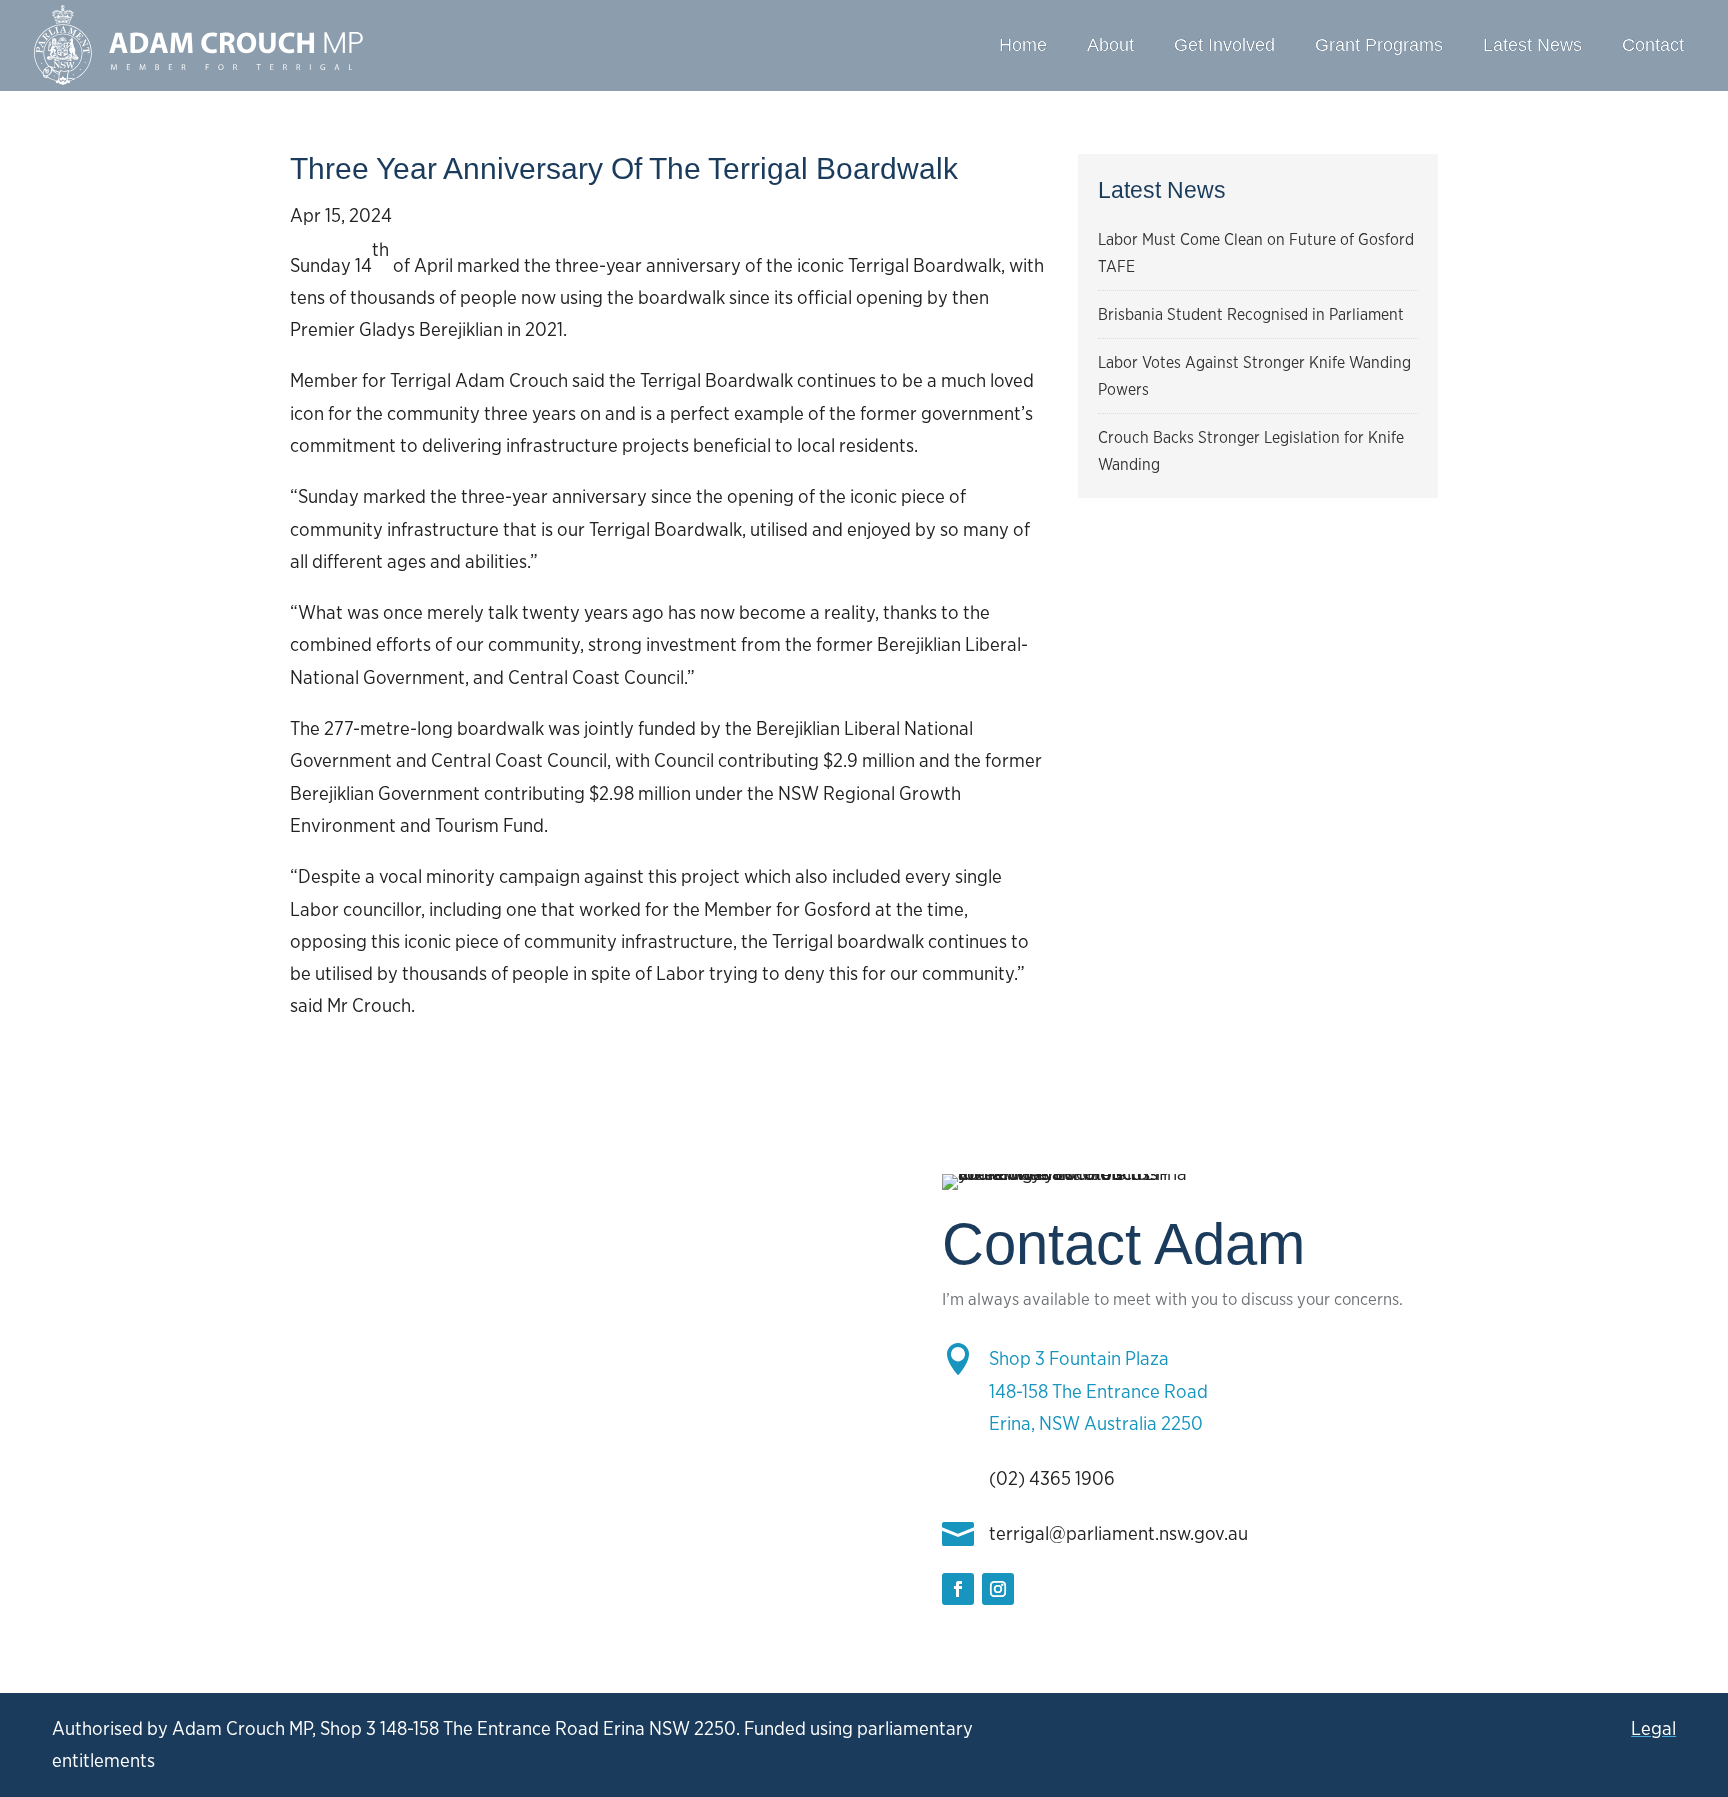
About (1110, 45)
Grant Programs (1379, 45)
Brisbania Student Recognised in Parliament (1251, 314)
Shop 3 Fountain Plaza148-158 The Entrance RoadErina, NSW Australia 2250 (1098, 1391)
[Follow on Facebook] (958, 1589)
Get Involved (1224, 45)
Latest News (1532, 45)
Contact (1653, 45)
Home (1023, 45)
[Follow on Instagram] (998, 1589)
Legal (1653, 1728)
